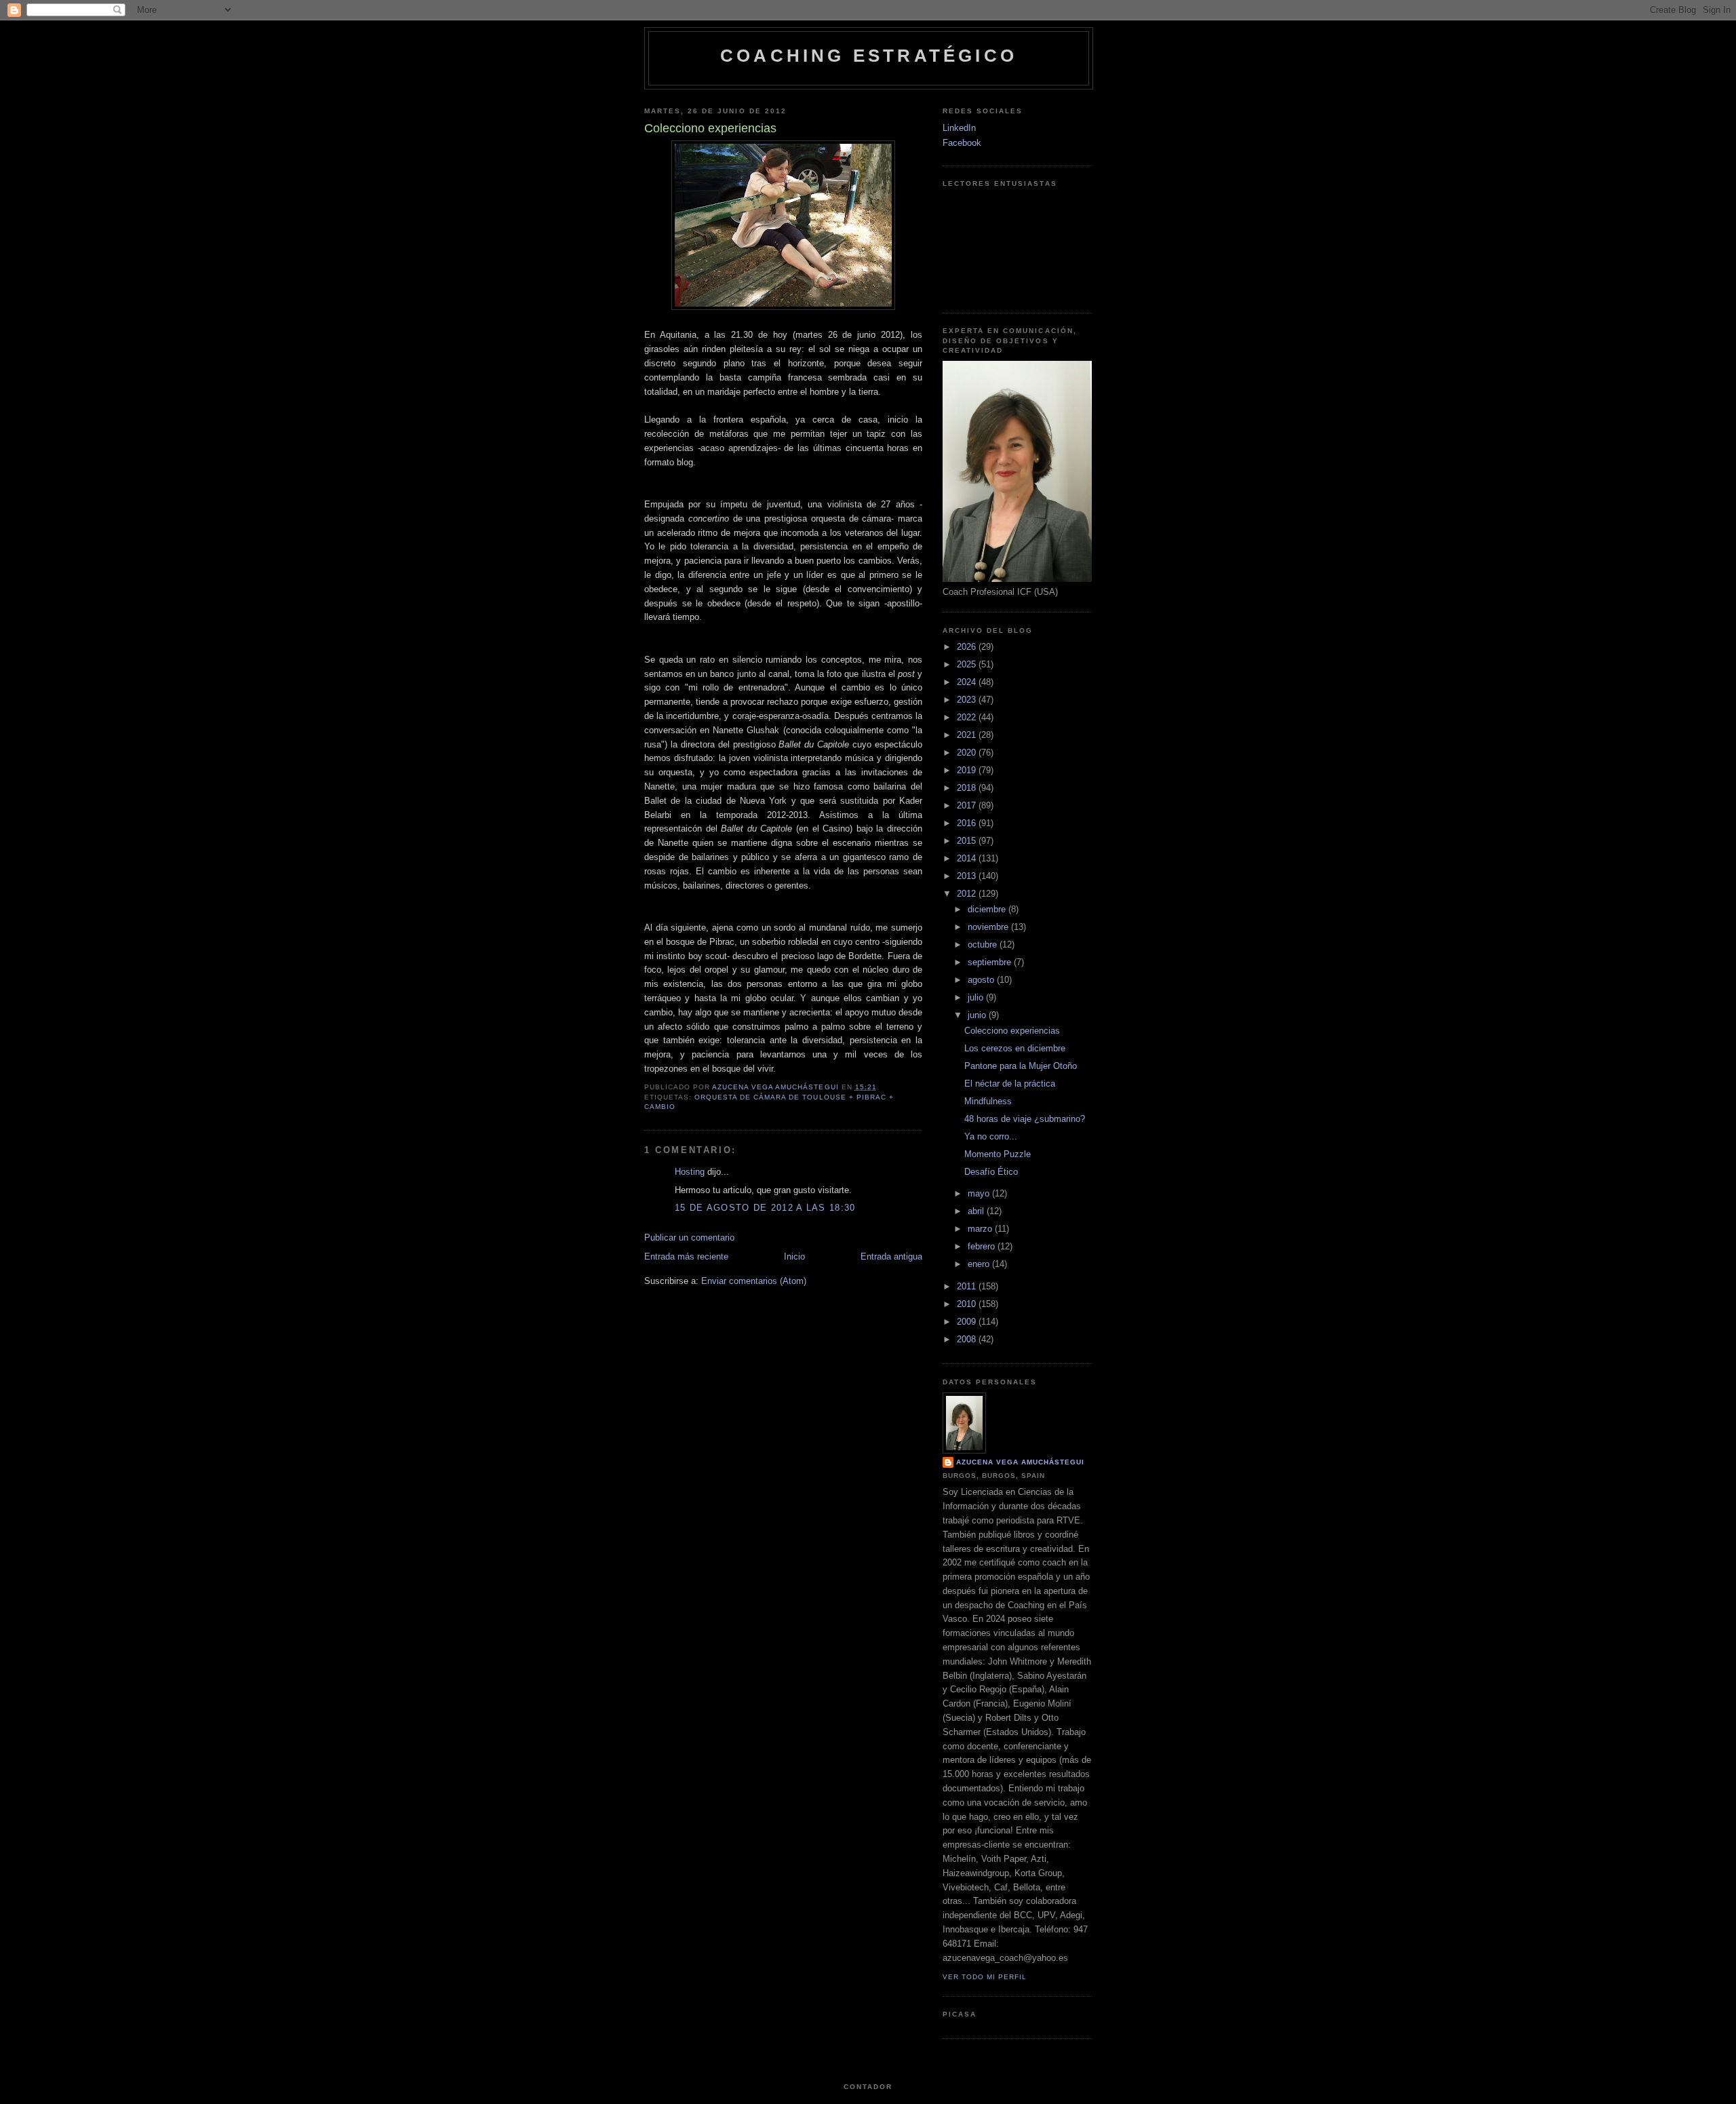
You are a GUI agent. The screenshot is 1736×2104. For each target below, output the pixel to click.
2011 (968, 1286)
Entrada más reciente (686, 1256)
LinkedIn (959, 128)
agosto (982, 980)
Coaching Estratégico (869, 56)
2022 (968, 717)
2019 (968, 770)
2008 (968, 1339)
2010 (968, 1304)
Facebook (962, 143)
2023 (968, 700)
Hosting (690, 1172)
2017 (968, 805)
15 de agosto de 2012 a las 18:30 (765, 1208)
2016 (968, 823)
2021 (968, 735)
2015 (968, 841)
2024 (968, 682)
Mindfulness (988, 1101)
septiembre (991, 962)
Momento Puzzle (998, 1154)
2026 (968, 647)
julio (977, 997)
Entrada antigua (891, 1256)
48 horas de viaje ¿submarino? (1025, 1119)
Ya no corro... (991, 1136)
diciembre (988, 909)
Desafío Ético (991, 1172)
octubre (984, 944)
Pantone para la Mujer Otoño (1021, 1066)
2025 (968, 664)
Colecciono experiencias (1012, 1031)
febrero (983, 1246)
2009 (968, 1322)
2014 (968, 858)
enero (980, 1264)
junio (978, 1015)
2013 (968, 876)
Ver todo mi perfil (985, 1977)
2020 (968, 753)
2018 (968, 788)
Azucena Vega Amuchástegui (1020, 1462)
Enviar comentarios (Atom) (754, 1281)
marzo (981, 1229)
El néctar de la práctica (1010, 1084)
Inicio (794, 1256)
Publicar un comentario (689, 1238)
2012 (968, 894)
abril (977, 1211)
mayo (980, 1193)
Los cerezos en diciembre (1015, 1048)
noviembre (989, 927)
